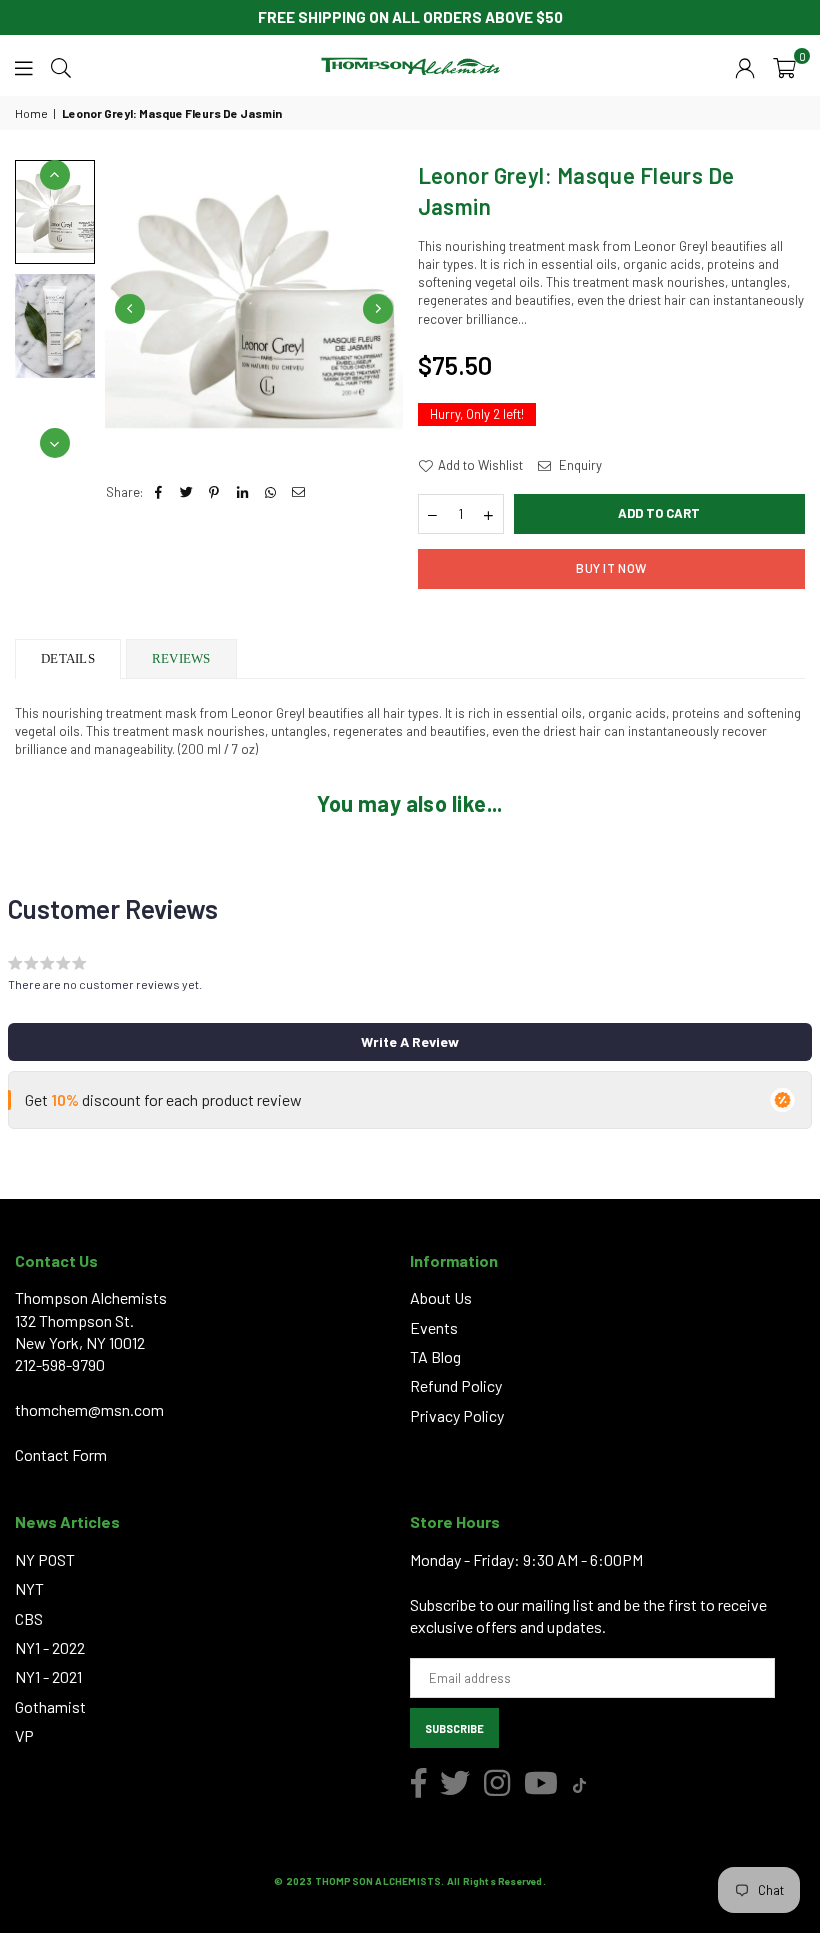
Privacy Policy (457, 1415)
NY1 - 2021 (48, 1676)
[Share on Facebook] (158, 492)
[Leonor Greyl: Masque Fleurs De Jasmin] (55, 326)
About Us (441, 1297)
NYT (29, 1588)
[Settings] (745, 66)
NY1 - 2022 (50, 1647)
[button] (784, 66)
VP (24, 1735)
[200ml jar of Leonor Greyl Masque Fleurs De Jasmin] (55, 211)
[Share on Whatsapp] (270, 492)
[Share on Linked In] (242, 492)
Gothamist (50, 1706)
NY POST (45, 1559)
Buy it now (611, 568)
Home (31, 113)
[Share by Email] (298, 492)
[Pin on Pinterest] (214, 492)
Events (434, 1327)
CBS (29, 1618)
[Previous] (130, 309)
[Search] (61, 66)
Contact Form (61, 1454)
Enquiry (579, 465)
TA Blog (435, 1356)
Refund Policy (456, 1385)
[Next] (378, 309)
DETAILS (68, 658)
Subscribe (454, 1728)
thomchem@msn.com (89, 1409)
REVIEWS (181, 658)
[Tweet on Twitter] (186, 492)
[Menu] (24, 66)
